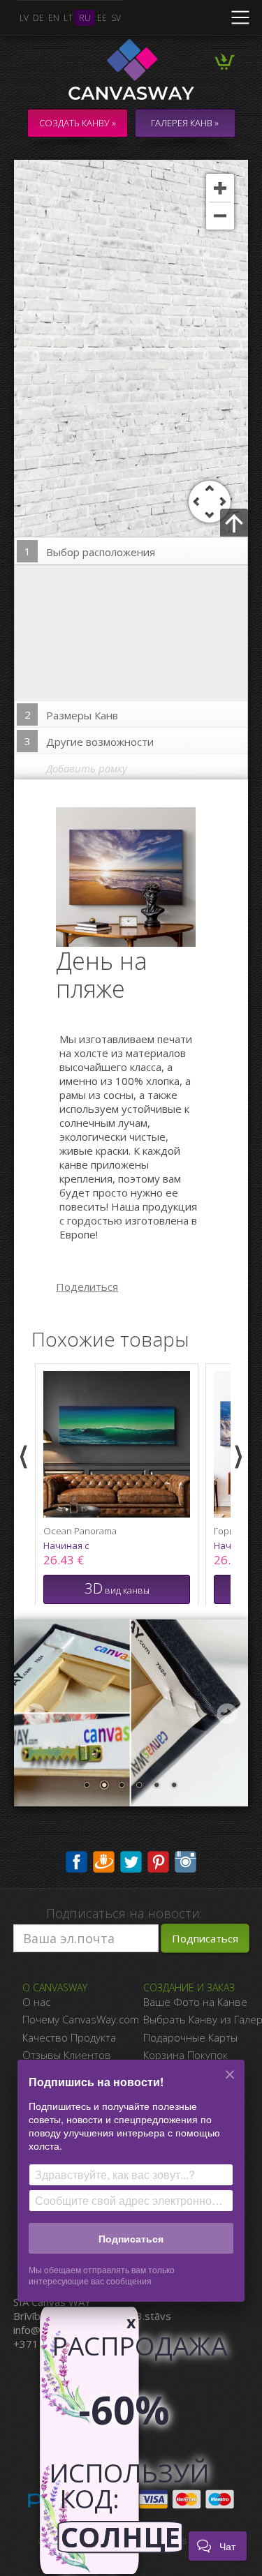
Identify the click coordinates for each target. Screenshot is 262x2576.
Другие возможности (89, 741)
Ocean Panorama (80, 1531)
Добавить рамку (87, 768)
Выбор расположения (90, 552)
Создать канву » (78, 123)
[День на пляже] (134, 876)
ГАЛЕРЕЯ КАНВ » (185, 123)
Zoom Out (220, 216)
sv (116, 18)
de (38, 18)
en (54, 18)
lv (24, 18)
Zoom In (220, 188)
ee (102, 18)
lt (68, 18)
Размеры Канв (72, 715)
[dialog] (131, 2189)
